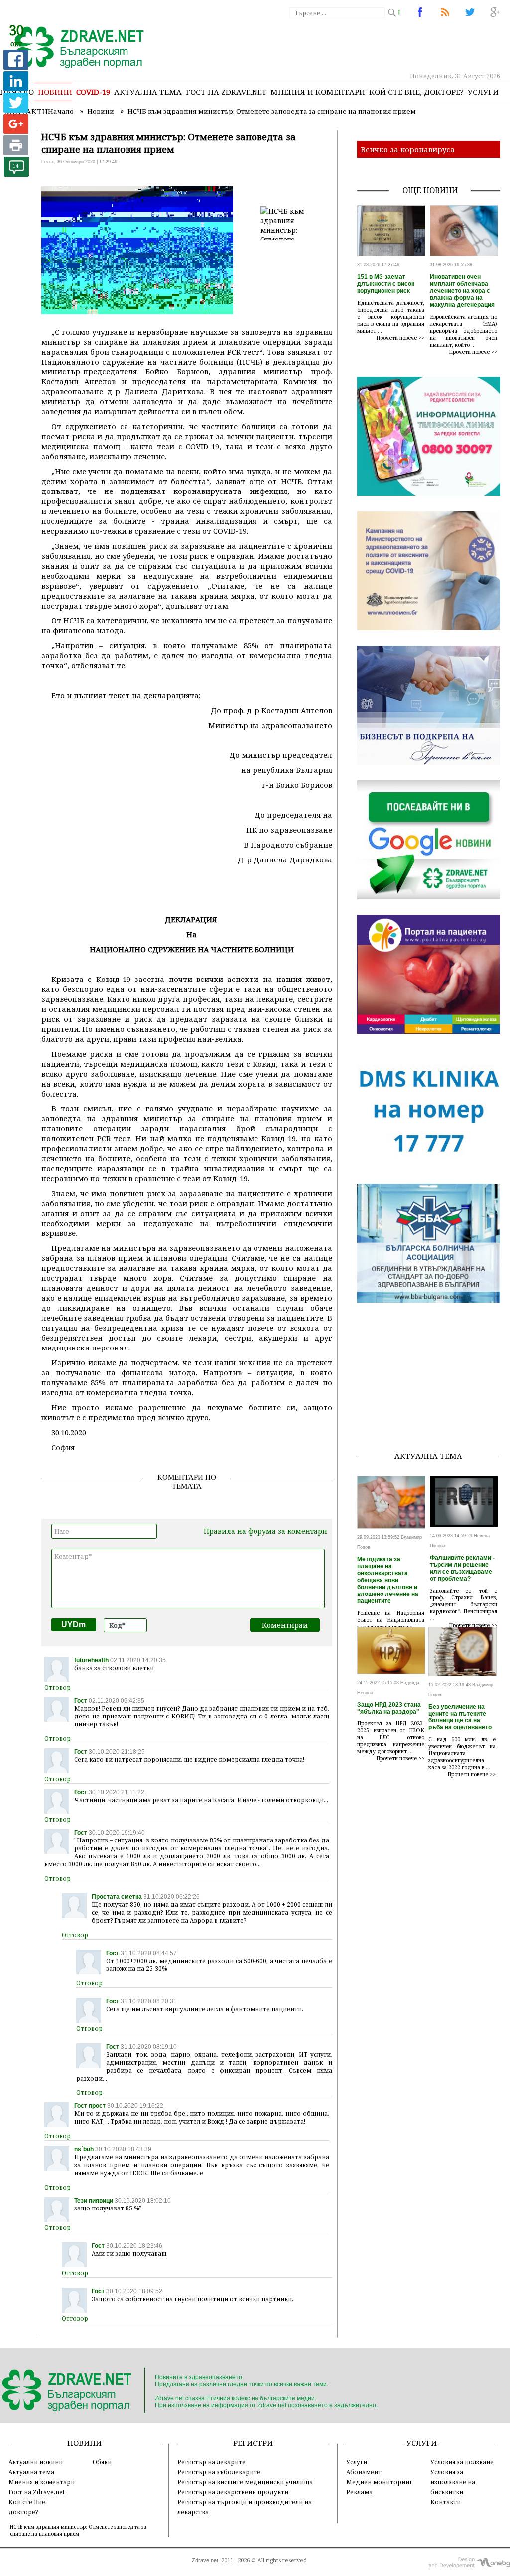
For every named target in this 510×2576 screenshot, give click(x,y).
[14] (16, 174)
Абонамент (364, 2472)
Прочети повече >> (400, 338)
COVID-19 (93, 92)
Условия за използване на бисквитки (453, 2482)
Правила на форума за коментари (265, 1531)
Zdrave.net (205, 2560)
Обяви (102, 2462)
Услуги (483, 92)
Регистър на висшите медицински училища (245, 2482)
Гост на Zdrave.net (37, 2492)
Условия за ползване (462, 2462)
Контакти (446, 2502)
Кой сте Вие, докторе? (416, 92)
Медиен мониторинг (379, 2482)
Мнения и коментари (318, 92)
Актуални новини (36, 2462)
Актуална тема (148, 92)
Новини (55, 92)
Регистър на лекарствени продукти (233, 2492)
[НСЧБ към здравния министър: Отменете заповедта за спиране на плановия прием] (73, 48)
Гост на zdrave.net (226, 92)
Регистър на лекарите (211, 2462)
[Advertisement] (434, 1380)
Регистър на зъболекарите (219, 2472)
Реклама (359, 2492)
